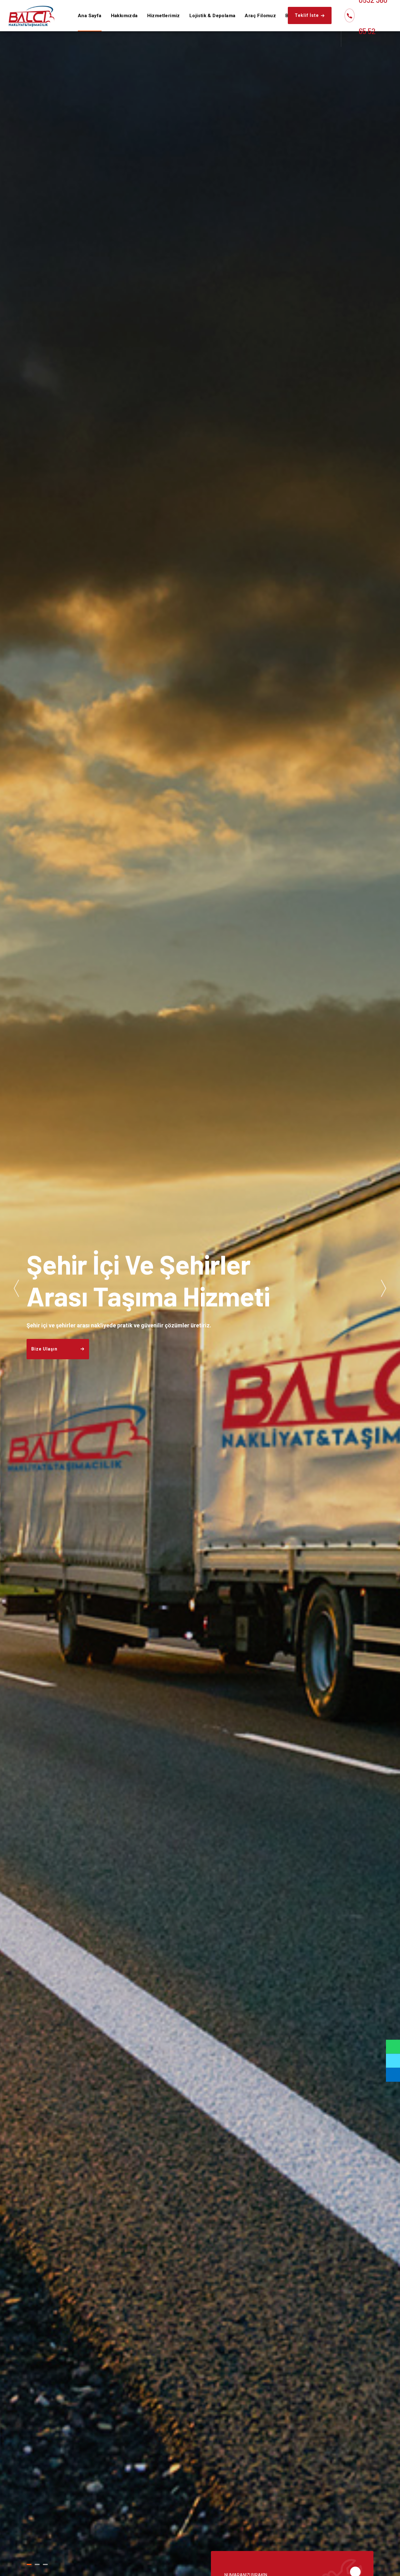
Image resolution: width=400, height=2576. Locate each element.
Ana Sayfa (90, 16)
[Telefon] (393, 2061)
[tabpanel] (200, 1288)
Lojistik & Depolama (212, 16)
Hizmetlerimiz (164, 16)
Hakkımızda (124, 16)
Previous (16, 1288)
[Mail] (393, 2075)
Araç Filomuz (260, 16)
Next (384, 1288)
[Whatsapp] (393, 2047)
